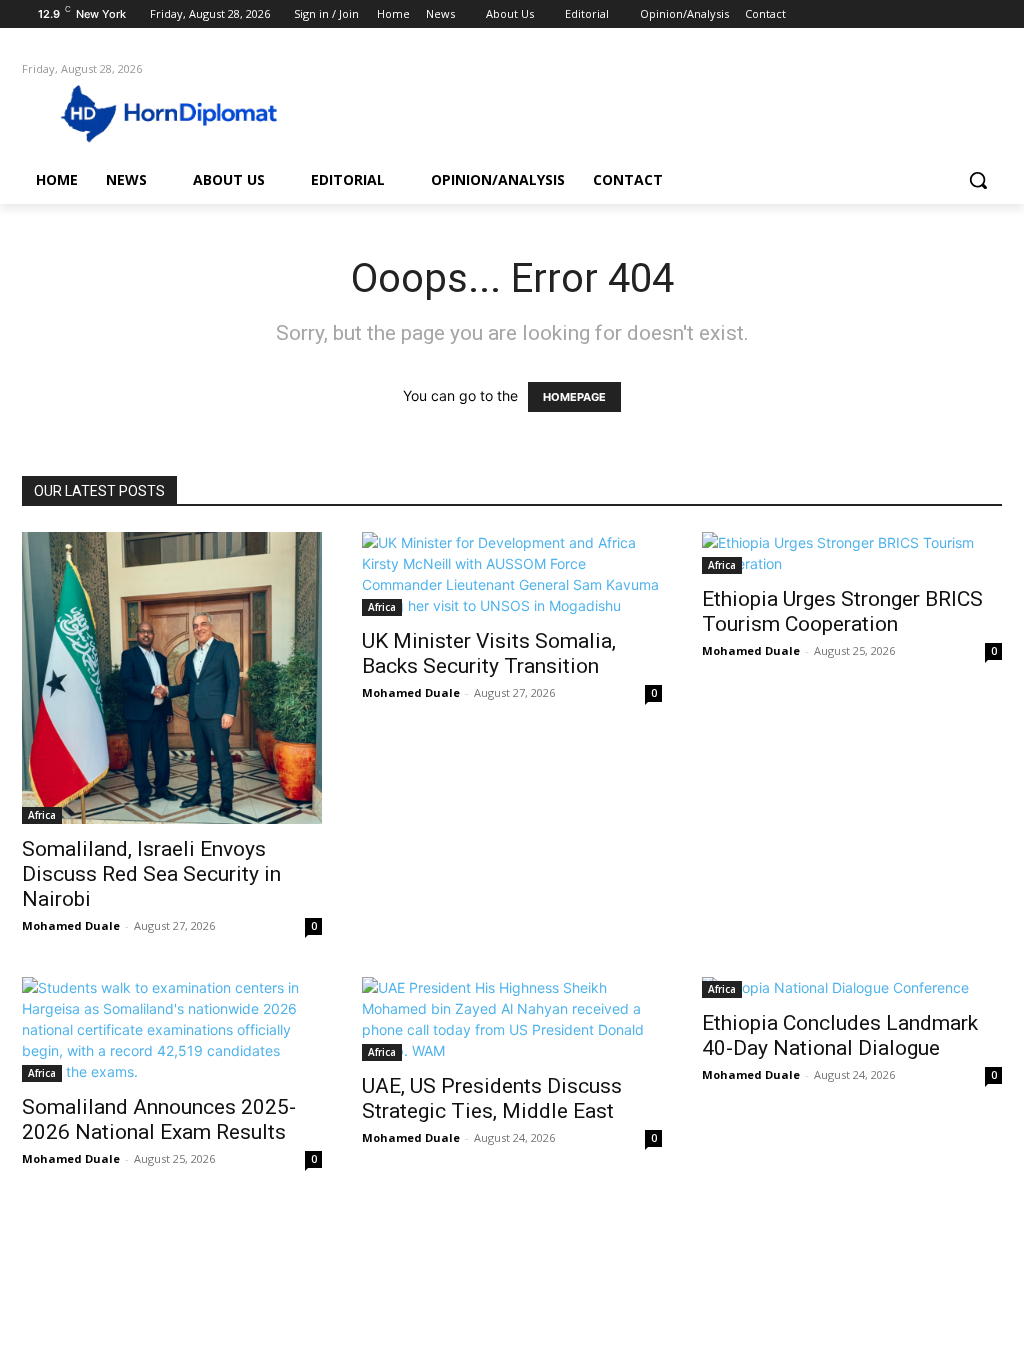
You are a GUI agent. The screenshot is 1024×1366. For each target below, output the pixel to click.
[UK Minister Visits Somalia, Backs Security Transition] (512, 574)
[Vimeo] (962, 14)
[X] (935, 14)
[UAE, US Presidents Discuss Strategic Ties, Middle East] (512, 1019)
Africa (42, 815)
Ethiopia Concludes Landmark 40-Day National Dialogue (840, 1035)
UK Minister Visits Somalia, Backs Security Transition (489, 653)
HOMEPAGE (574, 397)
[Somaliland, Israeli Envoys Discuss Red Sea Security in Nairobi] (172, 677)
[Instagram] (907, 14)
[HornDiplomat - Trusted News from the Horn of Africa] (139, 112)
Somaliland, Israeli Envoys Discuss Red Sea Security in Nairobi (151, 874)
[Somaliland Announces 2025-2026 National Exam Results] (172, 1029)
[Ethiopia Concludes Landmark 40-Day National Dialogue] (852, 987)
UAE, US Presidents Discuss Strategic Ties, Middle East (492, 1098)
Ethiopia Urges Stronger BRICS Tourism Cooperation (842, 611)
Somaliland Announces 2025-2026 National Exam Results (159, 1119)
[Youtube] (990, 14)
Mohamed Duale (71, 925)
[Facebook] (879, 14)
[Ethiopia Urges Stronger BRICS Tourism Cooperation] (852, 553)
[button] (978, 180)
